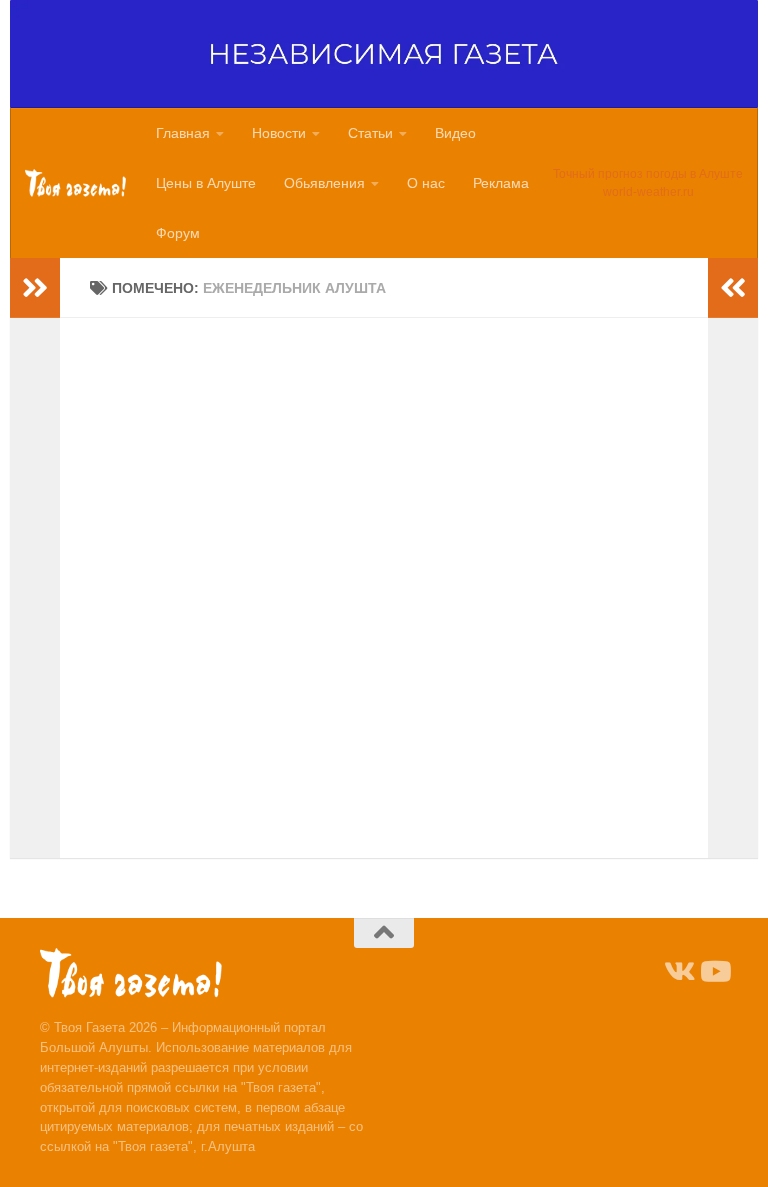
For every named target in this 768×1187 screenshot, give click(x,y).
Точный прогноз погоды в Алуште (648, 174)
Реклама (501, 183)
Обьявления (324, 183)
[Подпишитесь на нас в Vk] (678, 972)
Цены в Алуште (206, 183)
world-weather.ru (648, 192)
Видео (455, 133)
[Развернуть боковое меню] (35, 288)
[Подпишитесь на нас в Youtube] (714, 972)
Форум (178, 233)
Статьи (370, 133)
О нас (426, 183)
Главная (183, 133)
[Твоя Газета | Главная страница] (75, 183)
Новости (279, 133)
